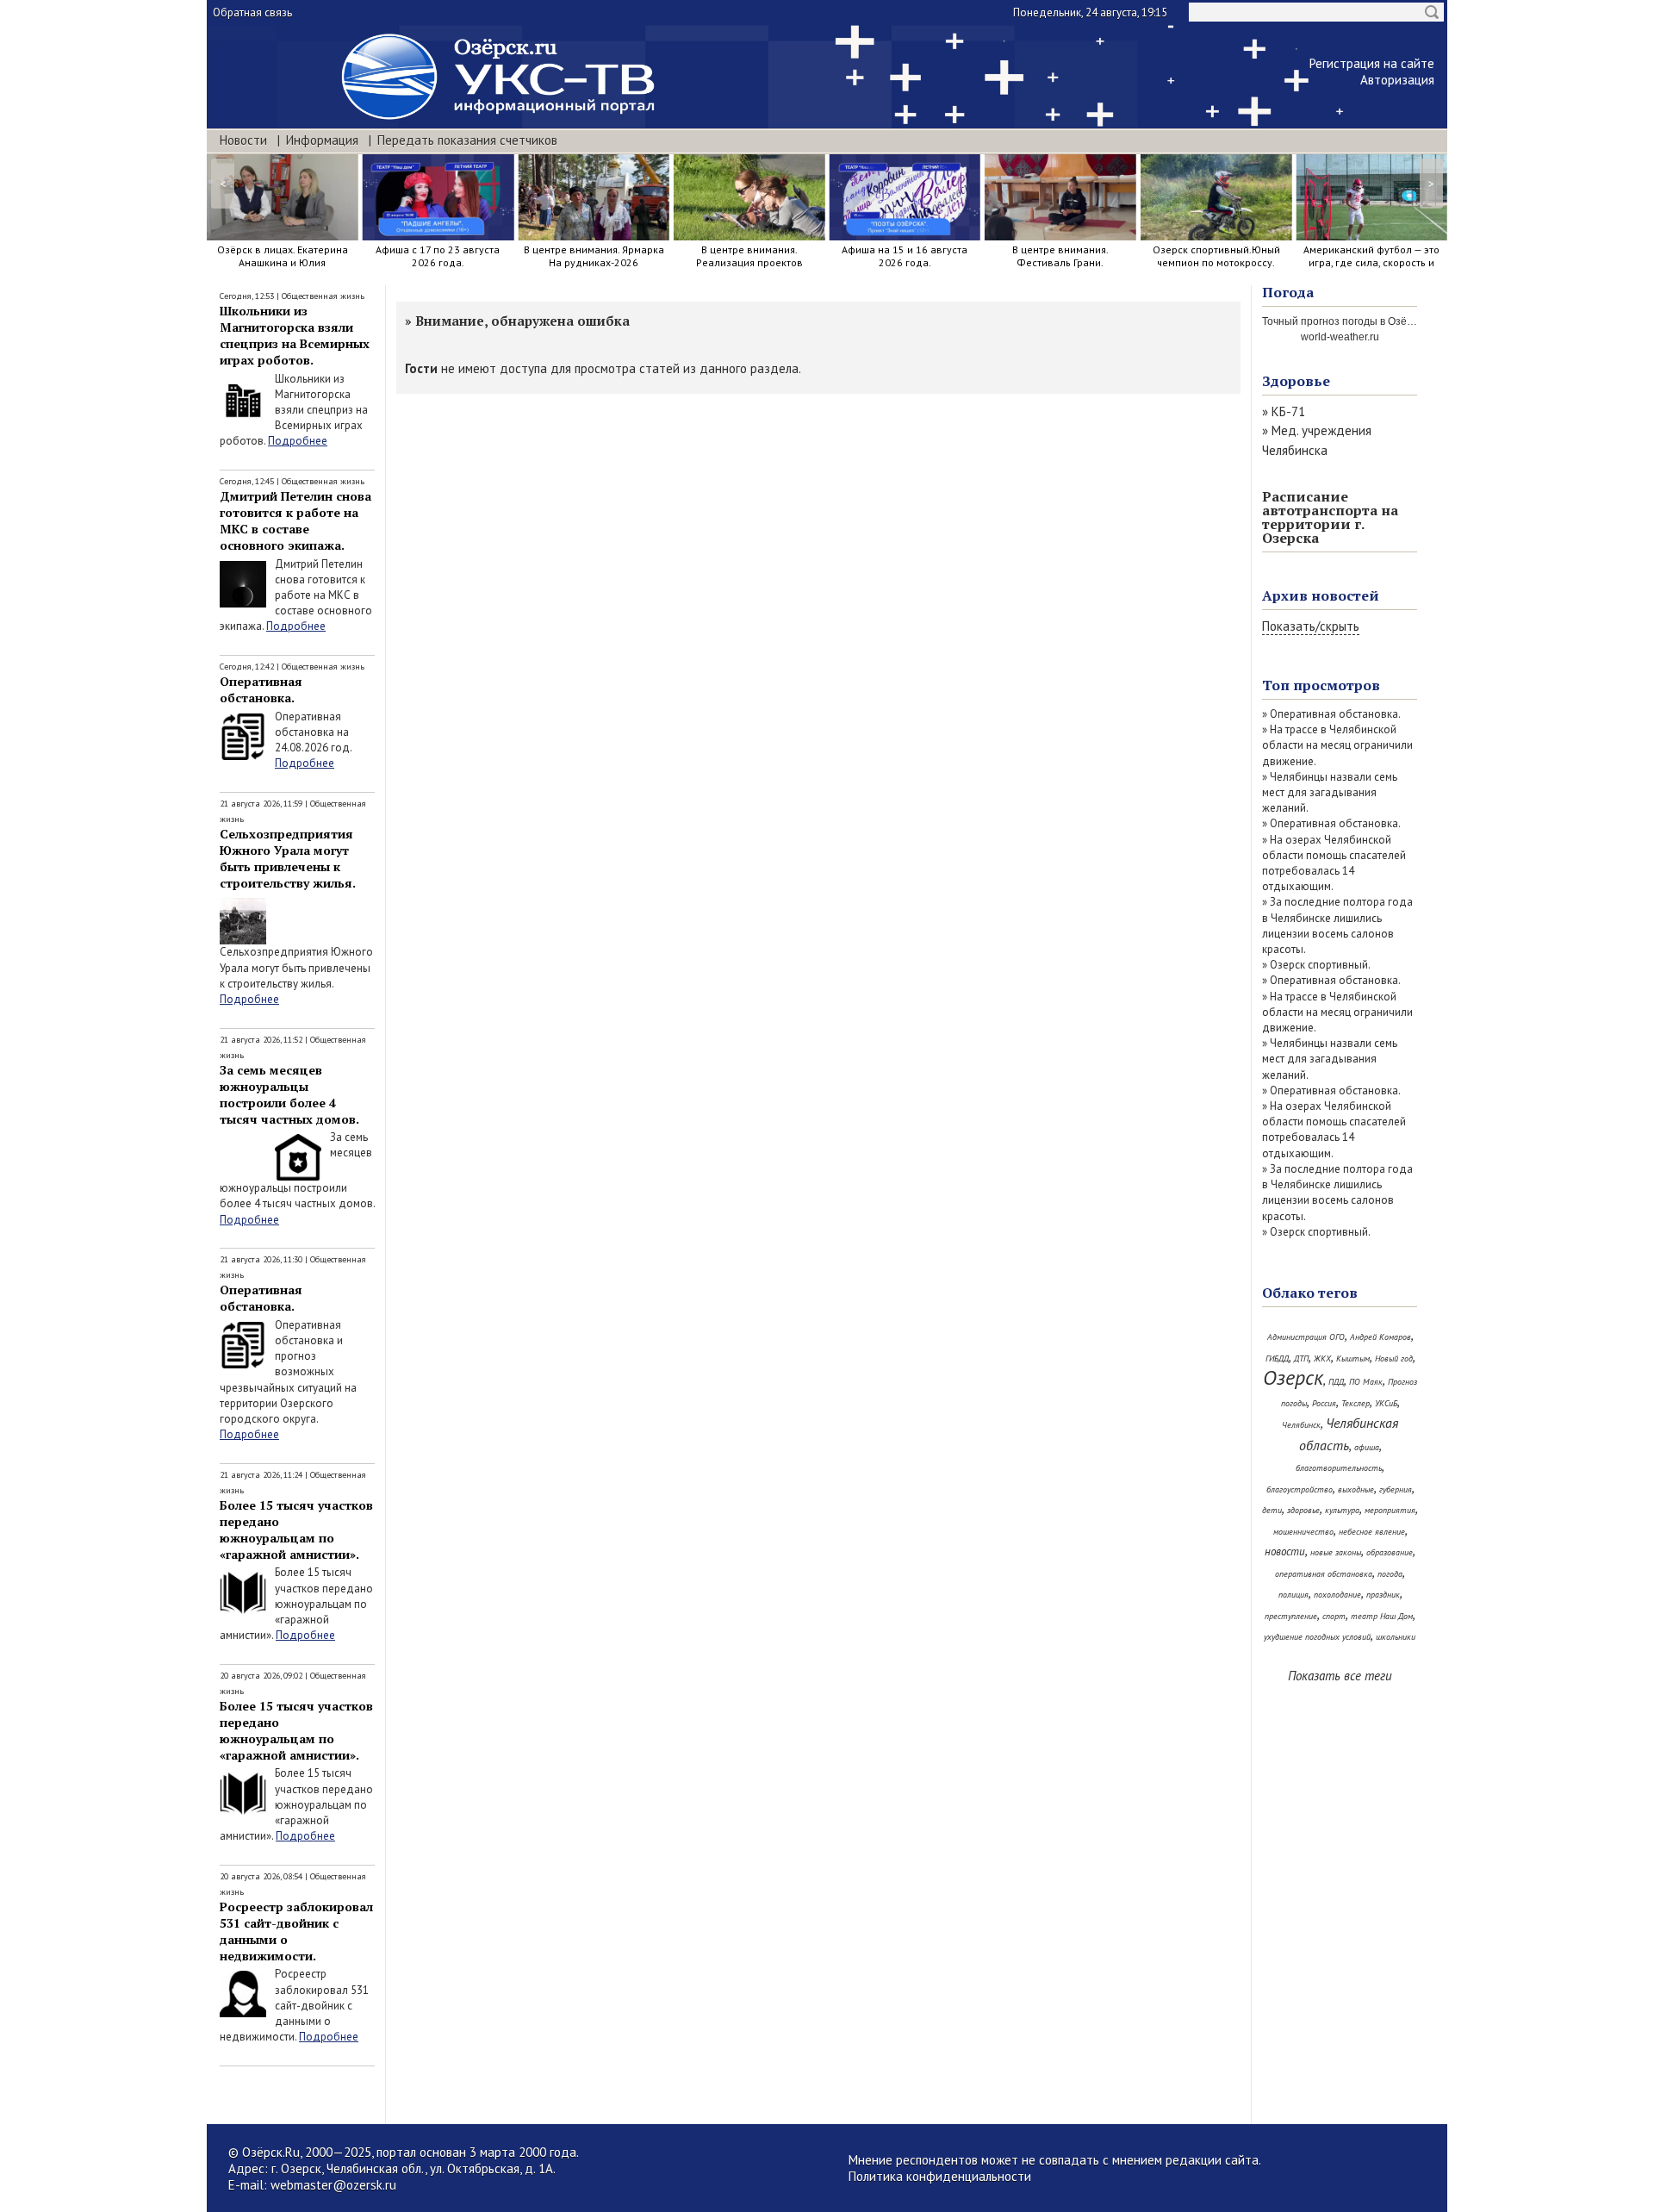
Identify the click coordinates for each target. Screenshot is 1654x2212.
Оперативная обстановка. (261, 689)
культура (1342, 1510)
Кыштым (1353, 1358)
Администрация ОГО (1306, 1337)
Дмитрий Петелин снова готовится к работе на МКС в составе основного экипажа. (295, 520)
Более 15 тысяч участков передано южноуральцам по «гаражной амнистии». (296, 1530)
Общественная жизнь (323, 296)
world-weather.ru (1340, 337)
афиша (1367, 1447)
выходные (1356, 1489)
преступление (1291, 1616)
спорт (1334, 1616)
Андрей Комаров (1380, 1337)
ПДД (1336, 1382)
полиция (1293, 1595)
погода (1390, 1574)
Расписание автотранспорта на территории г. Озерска (1330, 517)
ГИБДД (1277, 1358)
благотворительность (1339, 1468)
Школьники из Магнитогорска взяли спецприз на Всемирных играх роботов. (295, 335)
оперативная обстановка (1324, 1574)
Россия (1324, 1403)
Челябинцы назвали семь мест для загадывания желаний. (1330, 792)
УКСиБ (1386, 1403)
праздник (1383, 1595)
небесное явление (1372, 1532)
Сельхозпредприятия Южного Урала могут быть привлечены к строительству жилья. (288, 858)
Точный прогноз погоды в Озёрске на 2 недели (1376, 321)
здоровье (1303, 1510)
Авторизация (1397, 80)
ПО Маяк (1366, 1382)
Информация (322, 140)
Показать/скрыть (1311, 626)
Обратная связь (252, 12)
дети (1272, 1510)
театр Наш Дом (1382, 1616)
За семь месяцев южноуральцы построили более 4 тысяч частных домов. (289, 1094)
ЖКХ (1322, 1358)
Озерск (1293, 1377)
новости (1285, 1552)
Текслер (1356, 1403)
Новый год (1394, 1358)
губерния (1396, 1489)
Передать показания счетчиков (467, 140)
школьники (1396, 1637)
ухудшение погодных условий (1317, 1637)
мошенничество (1303, 1532)
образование (1390, 1552)
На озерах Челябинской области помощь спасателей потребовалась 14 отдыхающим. (1334, 863)
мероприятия (1390, 1510)
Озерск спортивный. (1320, 965)
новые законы (1336, 1552)
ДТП (1301, 1358)
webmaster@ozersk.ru (333, 2185)
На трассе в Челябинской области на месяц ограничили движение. (1337, 745)
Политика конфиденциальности (940, 2176)
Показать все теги (1340, 1676)
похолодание (1337, 1595)
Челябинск (1301, 1425)
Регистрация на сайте (1372, 63)
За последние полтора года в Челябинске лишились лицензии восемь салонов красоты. (1337, 925)
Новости (243, 140)
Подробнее (298, 441)
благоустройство (1300, 1489)
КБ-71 (1288, 411)
